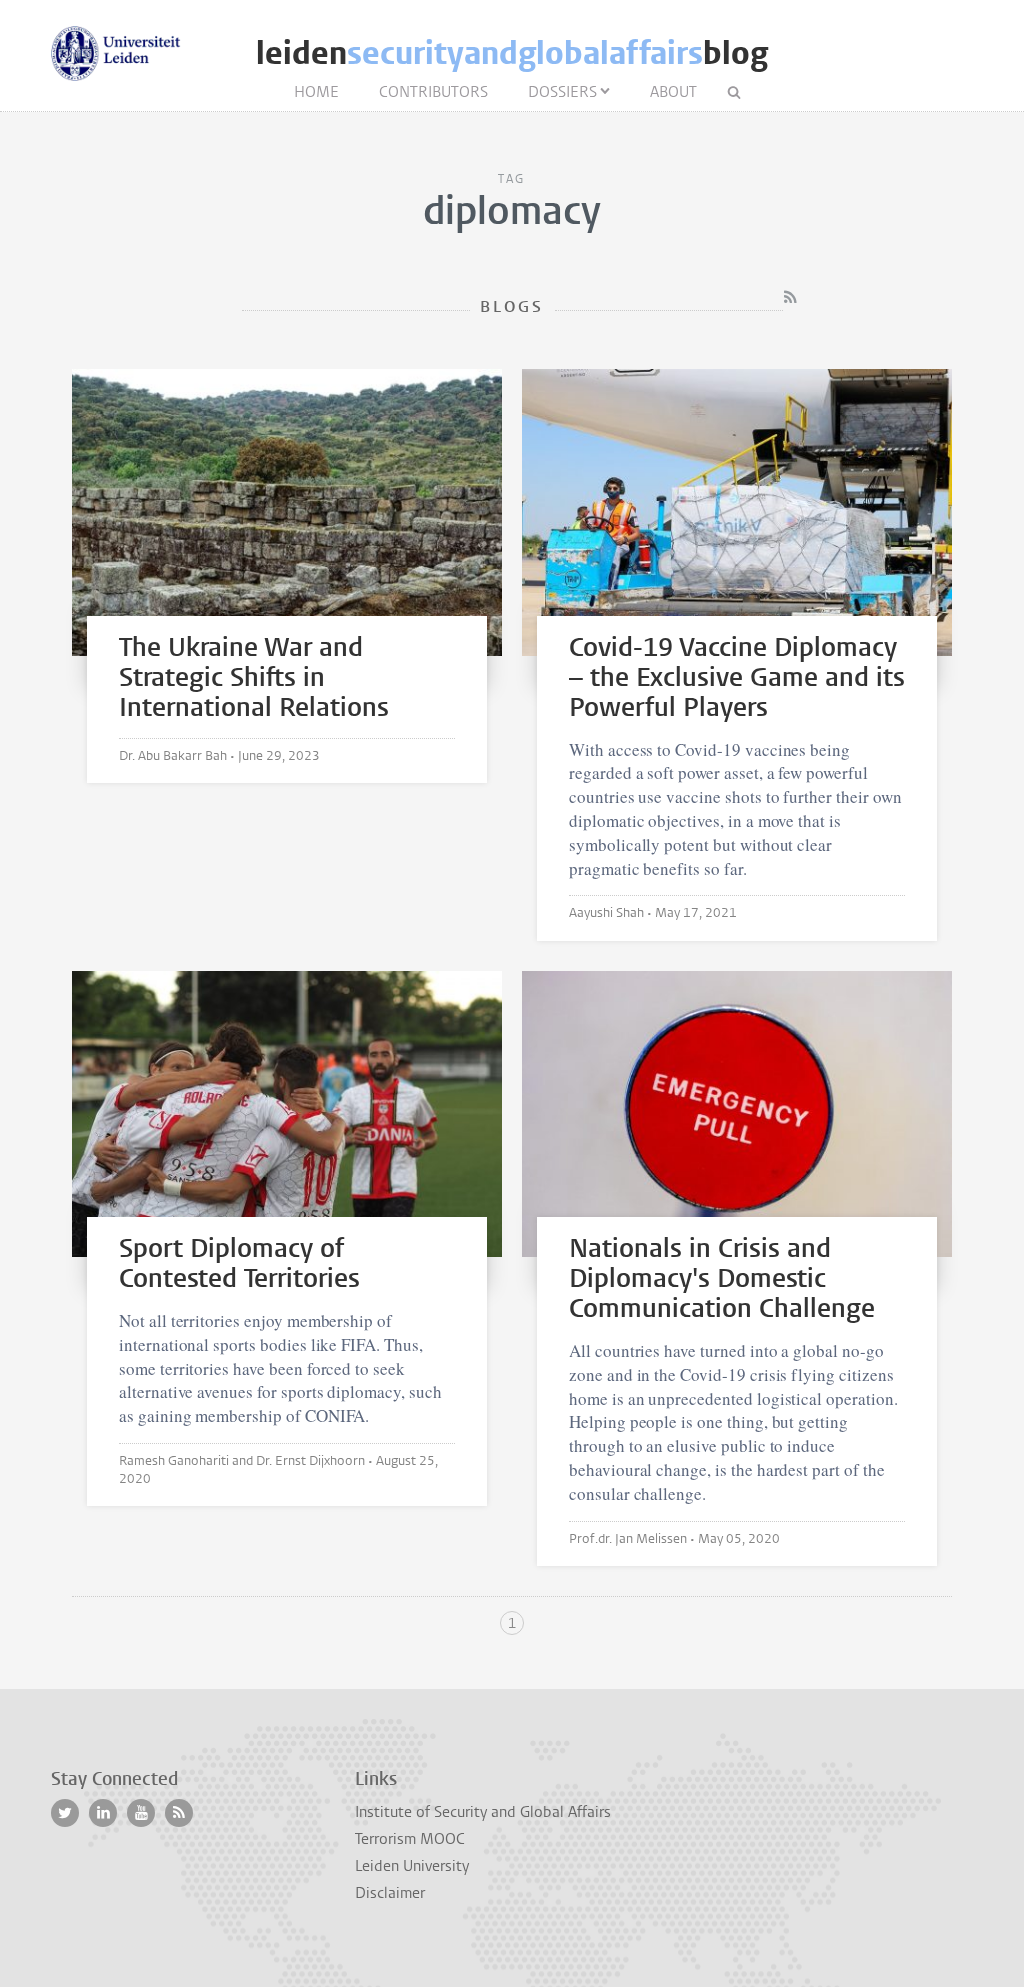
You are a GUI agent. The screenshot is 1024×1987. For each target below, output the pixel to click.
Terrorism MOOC (410, 1839)
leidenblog (512, 53)
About (673, 92)
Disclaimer (390, 1893)
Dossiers (562, 92)
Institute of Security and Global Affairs (483, 1812)
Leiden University (412, 1866)
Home (316, 92)
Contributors (433, 92)
